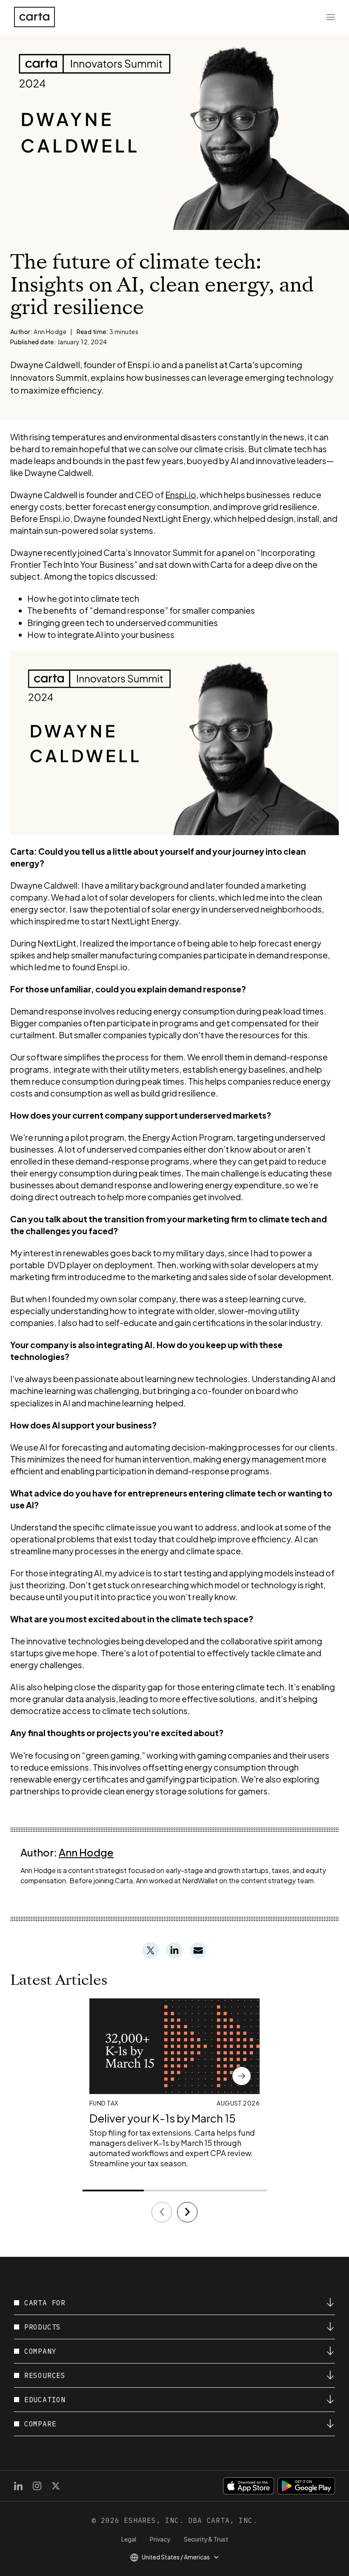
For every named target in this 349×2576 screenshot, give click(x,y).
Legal (129, 2539)
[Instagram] (37, 2486)
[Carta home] (34, 17)
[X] (56, 2486)
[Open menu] (331, 17)
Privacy (160, 2539)
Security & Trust (206, 2539)
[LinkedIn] (18, 2486)
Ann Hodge (86, 1852)
